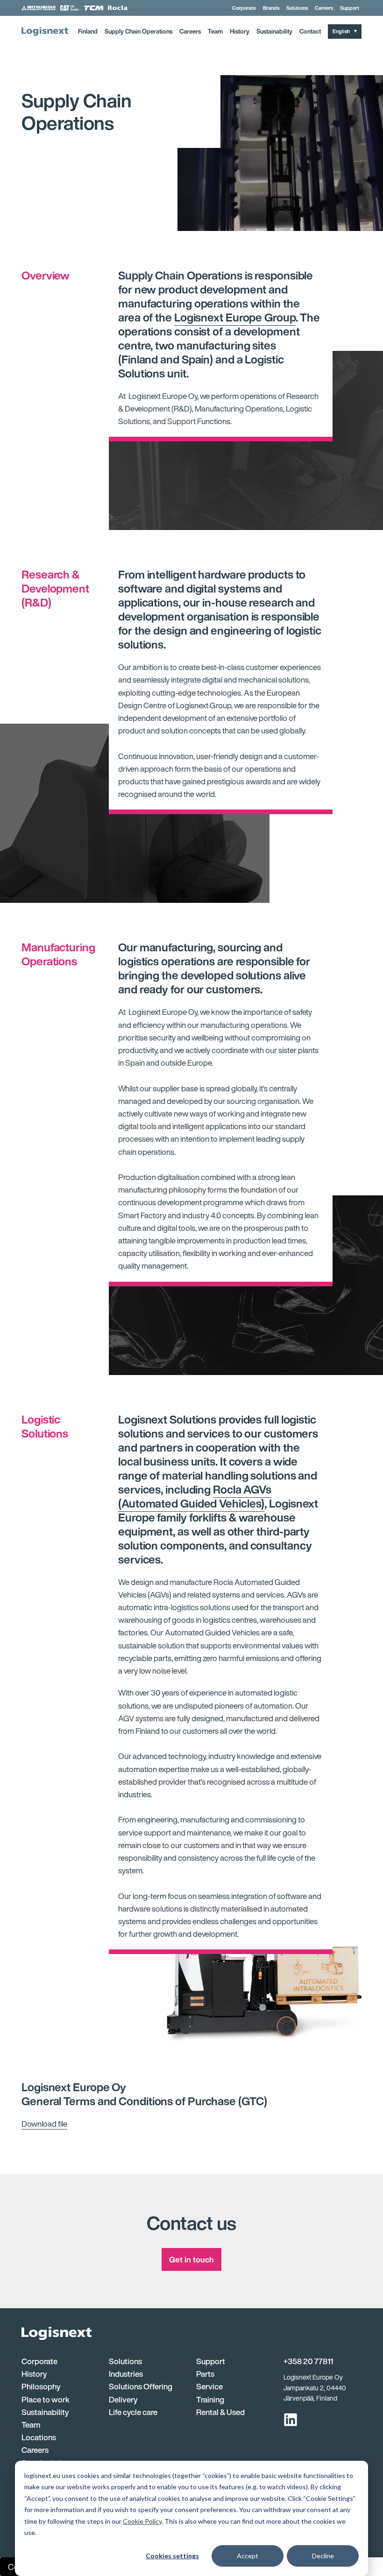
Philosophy (41, 2386)
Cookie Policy (142, 2521)
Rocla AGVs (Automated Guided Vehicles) (195, 1496)
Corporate (244, 8)
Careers (324, 8)
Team (215, 31)
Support (350, 8)
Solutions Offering (141, 2386)
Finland (88, 31)
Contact (310, 31)
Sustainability (274, 31)
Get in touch (191, 2259)
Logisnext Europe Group (235, 317)
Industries (126, 2374)
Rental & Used (220, 2412)
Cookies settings (172, 2556)
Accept (248, 2556)
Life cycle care (133, 2412)
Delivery (123, 2399)
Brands (271, 8)
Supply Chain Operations (138, 31)
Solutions (297, 8)
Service (209, 2386)
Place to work (46, 2399)
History (240, 31)
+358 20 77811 (308, 2361)
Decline (323, 2556)
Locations (39, 2437)
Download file (44, 2124)
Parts (205, 2374)
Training (210, 2399)
